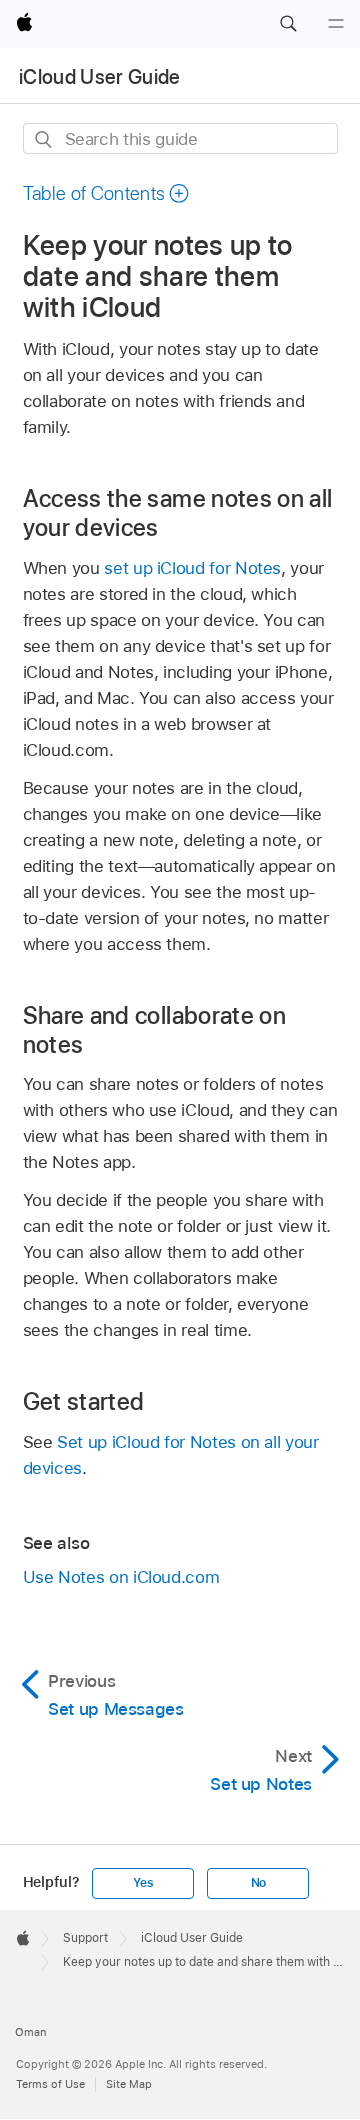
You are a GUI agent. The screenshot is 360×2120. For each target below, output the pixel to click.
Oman (30, 2032)
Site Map (129, 2084)
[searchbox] (180, 138)
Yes (143, 1883)
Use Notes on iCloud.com (121, 1577)
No (259, 1883)
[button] (288, 24)
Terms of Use (50, 2084)
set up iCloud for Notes (192, 568)
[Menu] (336, 24)
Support (85, 1938)
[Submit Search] (44, 139)
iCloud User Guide (100, 77)
